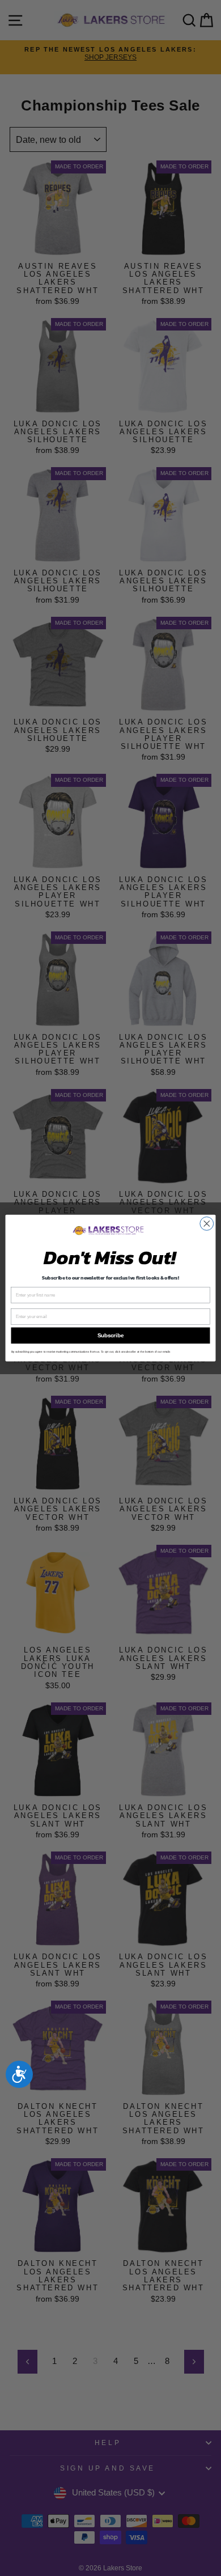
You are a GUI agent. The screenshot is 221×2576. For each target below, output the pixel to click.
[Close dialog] (207, 1223)
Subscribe (110, 1336)
